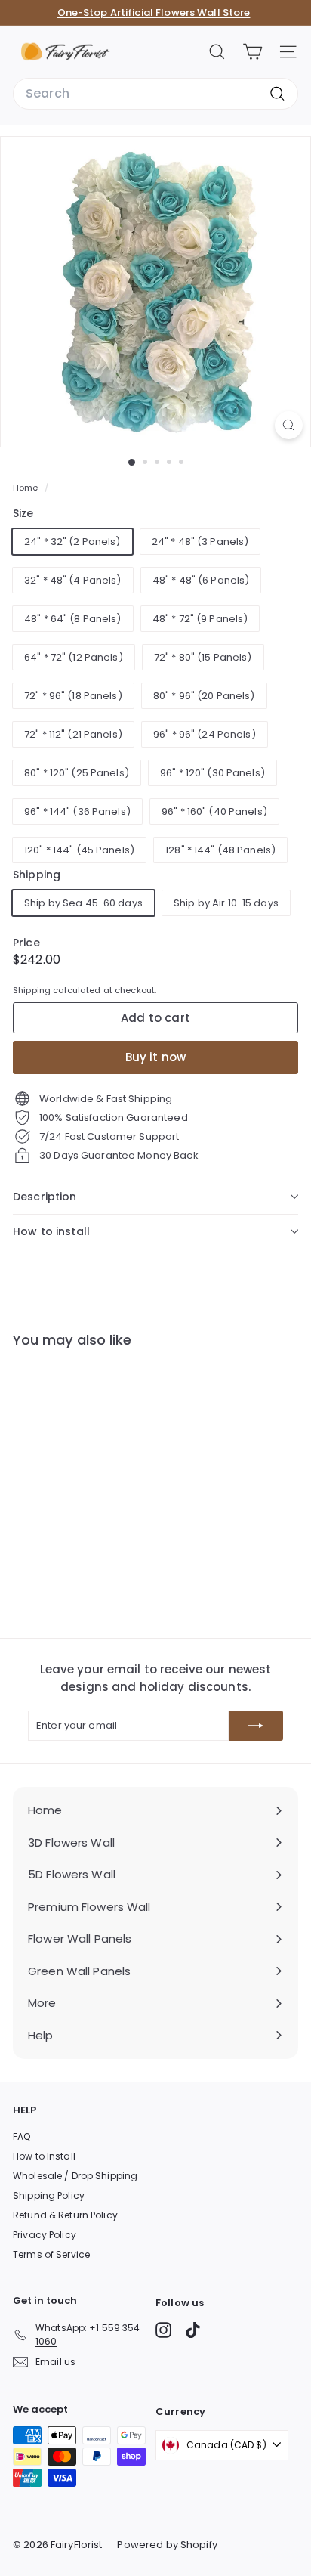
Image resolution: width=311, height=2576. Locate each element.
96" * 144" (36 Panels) (77, 811)
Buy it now (156, 1057)
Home (27, 488)
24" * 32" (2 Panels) (72, 542)
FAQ (22, 2136)
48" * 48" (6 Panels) (201, 580)
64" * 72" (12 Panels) (74, 657)
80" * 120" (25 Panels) (77, 773)
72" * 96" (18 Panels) (73, 696)
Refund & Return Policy (65, 2215)
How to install (51, 1231)
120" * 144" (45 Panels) (79, 850)
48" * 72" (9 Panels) (200, 619)
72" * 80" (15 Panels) (203, 657)
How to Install (44, 2156)
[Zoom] (289, 425)
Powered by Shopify (167, 2545)
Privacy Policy (45, 2235)
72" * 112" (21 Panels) (73, 734)
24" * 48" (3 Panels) (200, 542)
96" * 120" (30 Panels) (212, 773)
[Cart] (252, 52)
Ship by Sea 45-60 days (83, 903)
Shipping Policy (49, 2195)
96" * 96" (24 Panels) (205, 734)
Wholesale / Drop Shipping (75, 2176)
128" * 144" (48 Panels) (220, 850)
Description (45, 1197)
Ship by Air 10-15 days (226, 903)
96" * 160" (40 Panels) (214, 811)
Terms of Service (51, 2254)
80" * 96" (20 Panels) (204, 696)
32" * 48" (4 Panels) (73, 580)
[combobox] (155, 94)
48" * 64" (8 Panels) (73, 619)
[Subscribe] (256, 1726)
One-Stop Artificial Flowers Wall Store (154, 12)
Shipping (32, 990)
